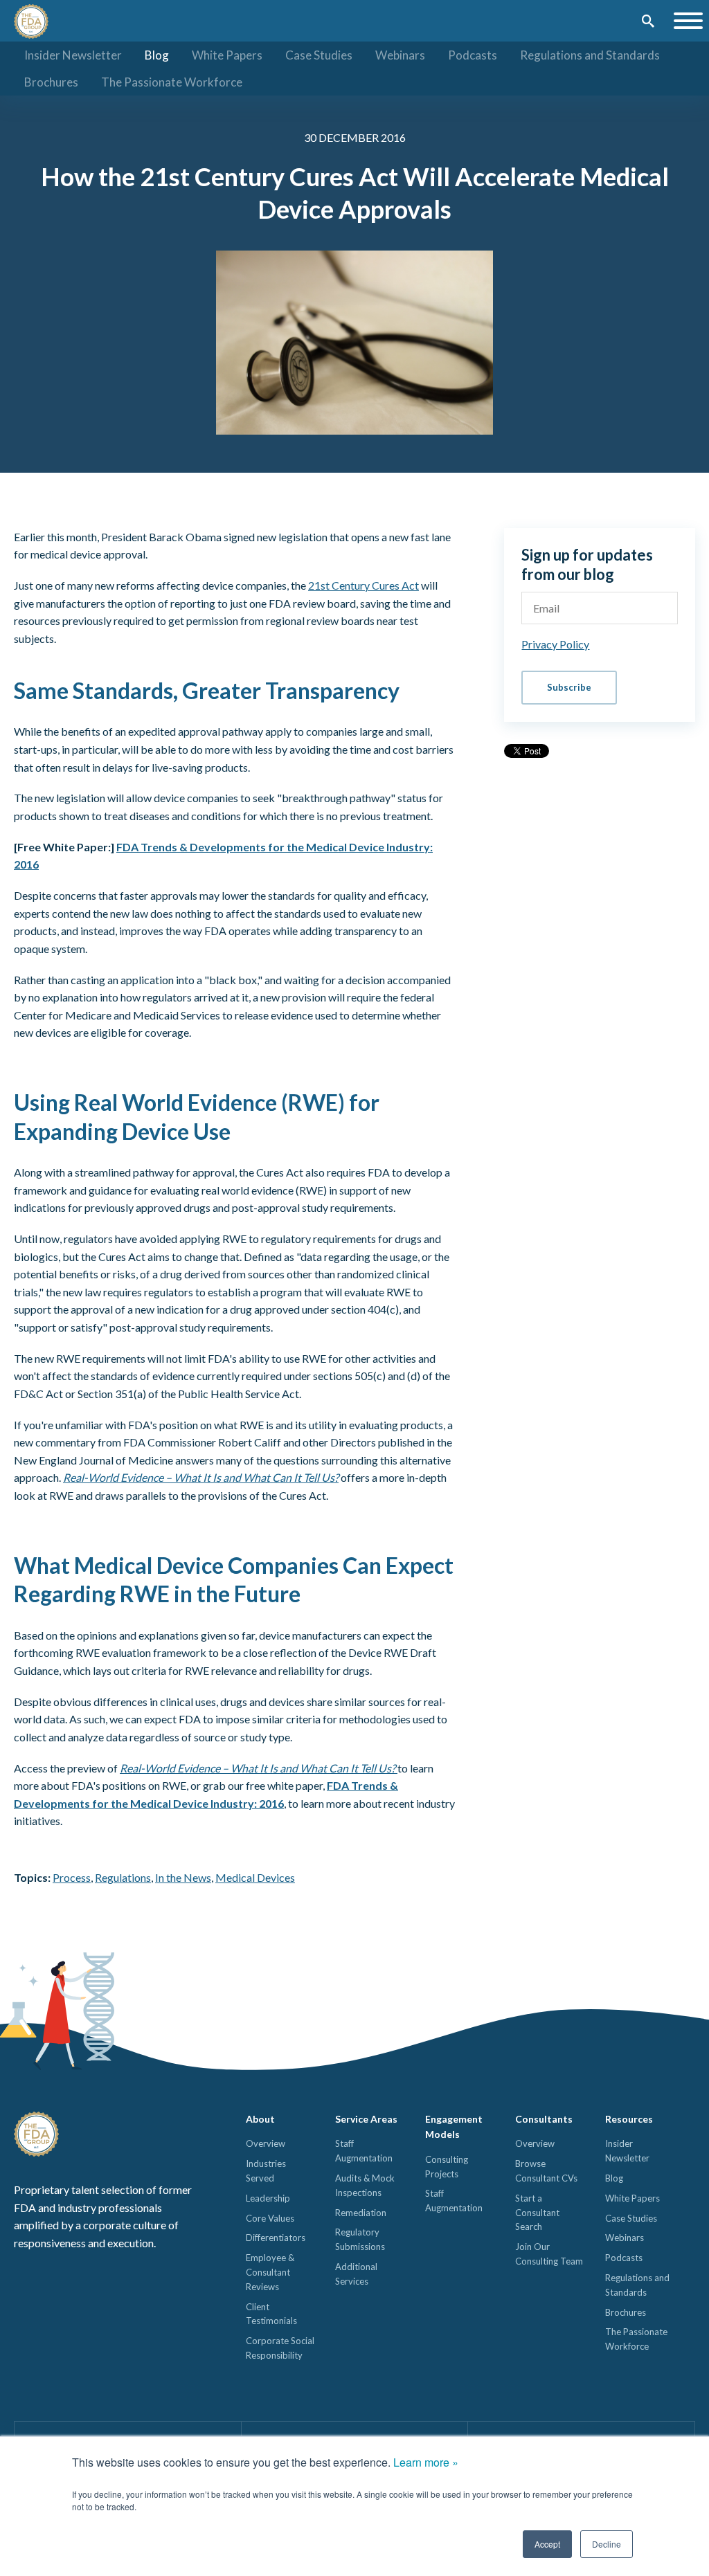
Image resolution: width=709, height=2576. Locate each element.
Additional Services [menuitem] (356, 2274)
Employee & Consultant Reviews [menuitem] (270, 2272)
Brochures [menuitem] (51, 82)
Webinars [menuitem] (400, 55)
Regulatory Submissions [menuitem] (360, 2239)
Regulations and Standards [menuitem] (590, 55)
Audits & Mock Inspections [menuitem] (365, 2185)
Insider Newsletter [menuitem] (73, 55)
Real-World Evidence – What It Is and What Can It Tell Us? (201, 1477)
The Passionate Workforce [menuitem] (172, 82)
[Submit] (648, 22)
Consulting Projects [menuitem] (447, 2167)
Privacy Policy (555, 644)
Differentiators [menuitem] (276, 2238)
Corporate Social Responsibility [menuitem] (280, 2348)
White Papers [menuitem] (227, 55)
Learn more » (426, 2462)
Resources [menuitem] (629, 2119)
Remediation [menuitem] (361, 2213)
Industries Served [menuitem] (266, 2171)
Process (72, 1877)
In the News (183, 1877)
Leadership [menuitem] (268, 2198)
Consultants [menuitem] (544, 2119)
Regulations (123, 1877)
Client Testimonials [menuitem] (271, 2314)
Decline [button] (607, 2544)
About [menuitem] (260, 2119)
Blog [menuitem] (157, 55)
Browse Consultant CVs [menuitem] (546, 2171)
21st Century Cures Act (364, 585)
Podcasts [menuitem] (473, 55)
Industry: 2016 (246, 1803)
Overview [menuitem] (266, 2143)
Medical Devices (255, 1877)
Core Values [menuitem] (270, 2218)
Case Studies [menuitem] (319, 55)
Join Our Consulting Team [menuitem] (549, 2254)
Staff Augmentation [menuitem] (364, 2151)
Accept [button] (547, 2544)
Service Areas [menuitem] (366, 2119)
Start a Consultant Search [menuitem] (537, 2213)
